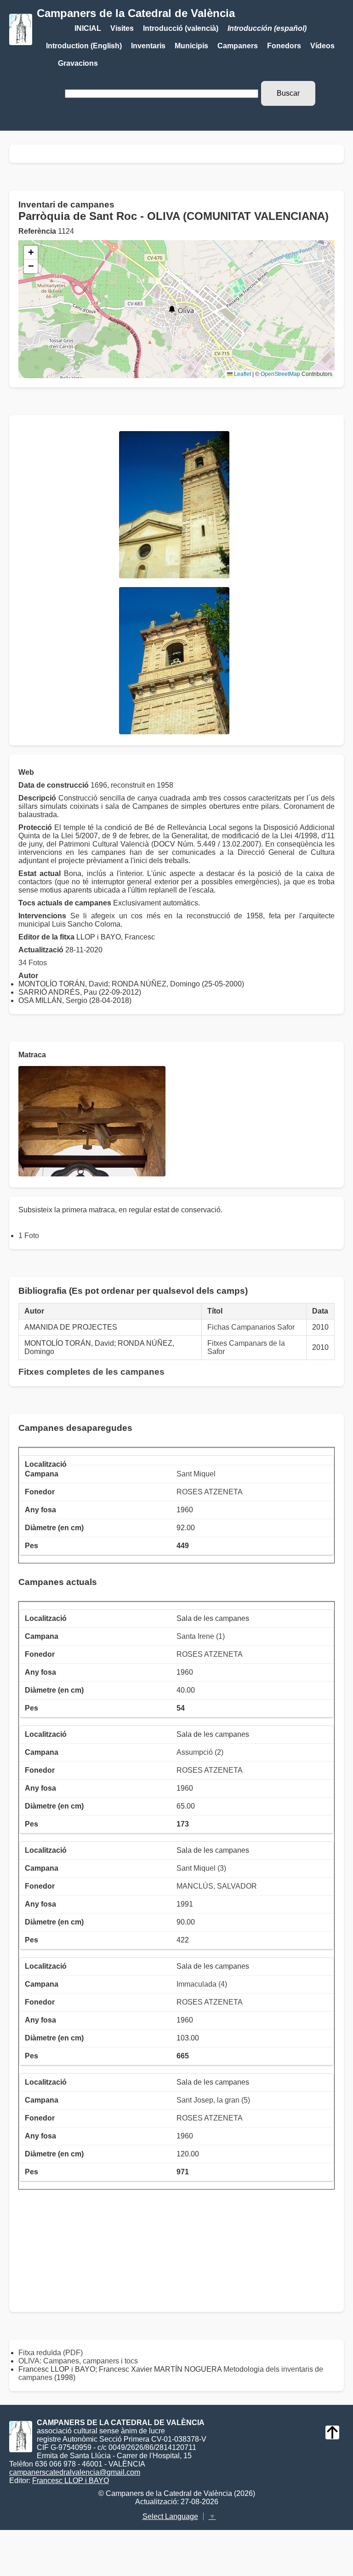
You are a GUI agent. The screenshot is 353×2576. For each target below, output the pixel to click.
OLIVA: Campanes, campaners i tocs (78, 2361)
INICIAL (88, 28)
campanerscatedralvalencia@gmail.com (75, 2472)
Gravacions (78, 63)
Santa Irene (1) (201, 1636)
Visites (122, 28)
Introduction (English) (84, 46)
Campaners (238, 46)
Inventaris (148, 46)
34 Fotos (33, 963)
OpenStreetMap (280, 374)
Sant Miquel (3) (201, 1868)
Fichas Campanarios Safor (251, 1327)
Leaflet (242, 374)
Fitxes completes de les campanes (91, 1372)
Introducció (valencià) (181, 28)
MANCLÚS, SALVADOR (217, 1886)
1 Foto (29, 1236)
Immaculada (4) (202, 1984)
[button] (172, 309)
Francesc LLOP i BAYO (71, 2481)
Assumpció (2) (200, 1752)
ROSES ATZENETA (210, 1492)
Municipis (191, 46)
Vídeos (322, 46)
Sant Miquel (196, 1474)
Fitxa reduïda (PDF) (51, 2353)
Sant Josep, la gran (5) (213, 2100)
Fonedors (284, 46)
